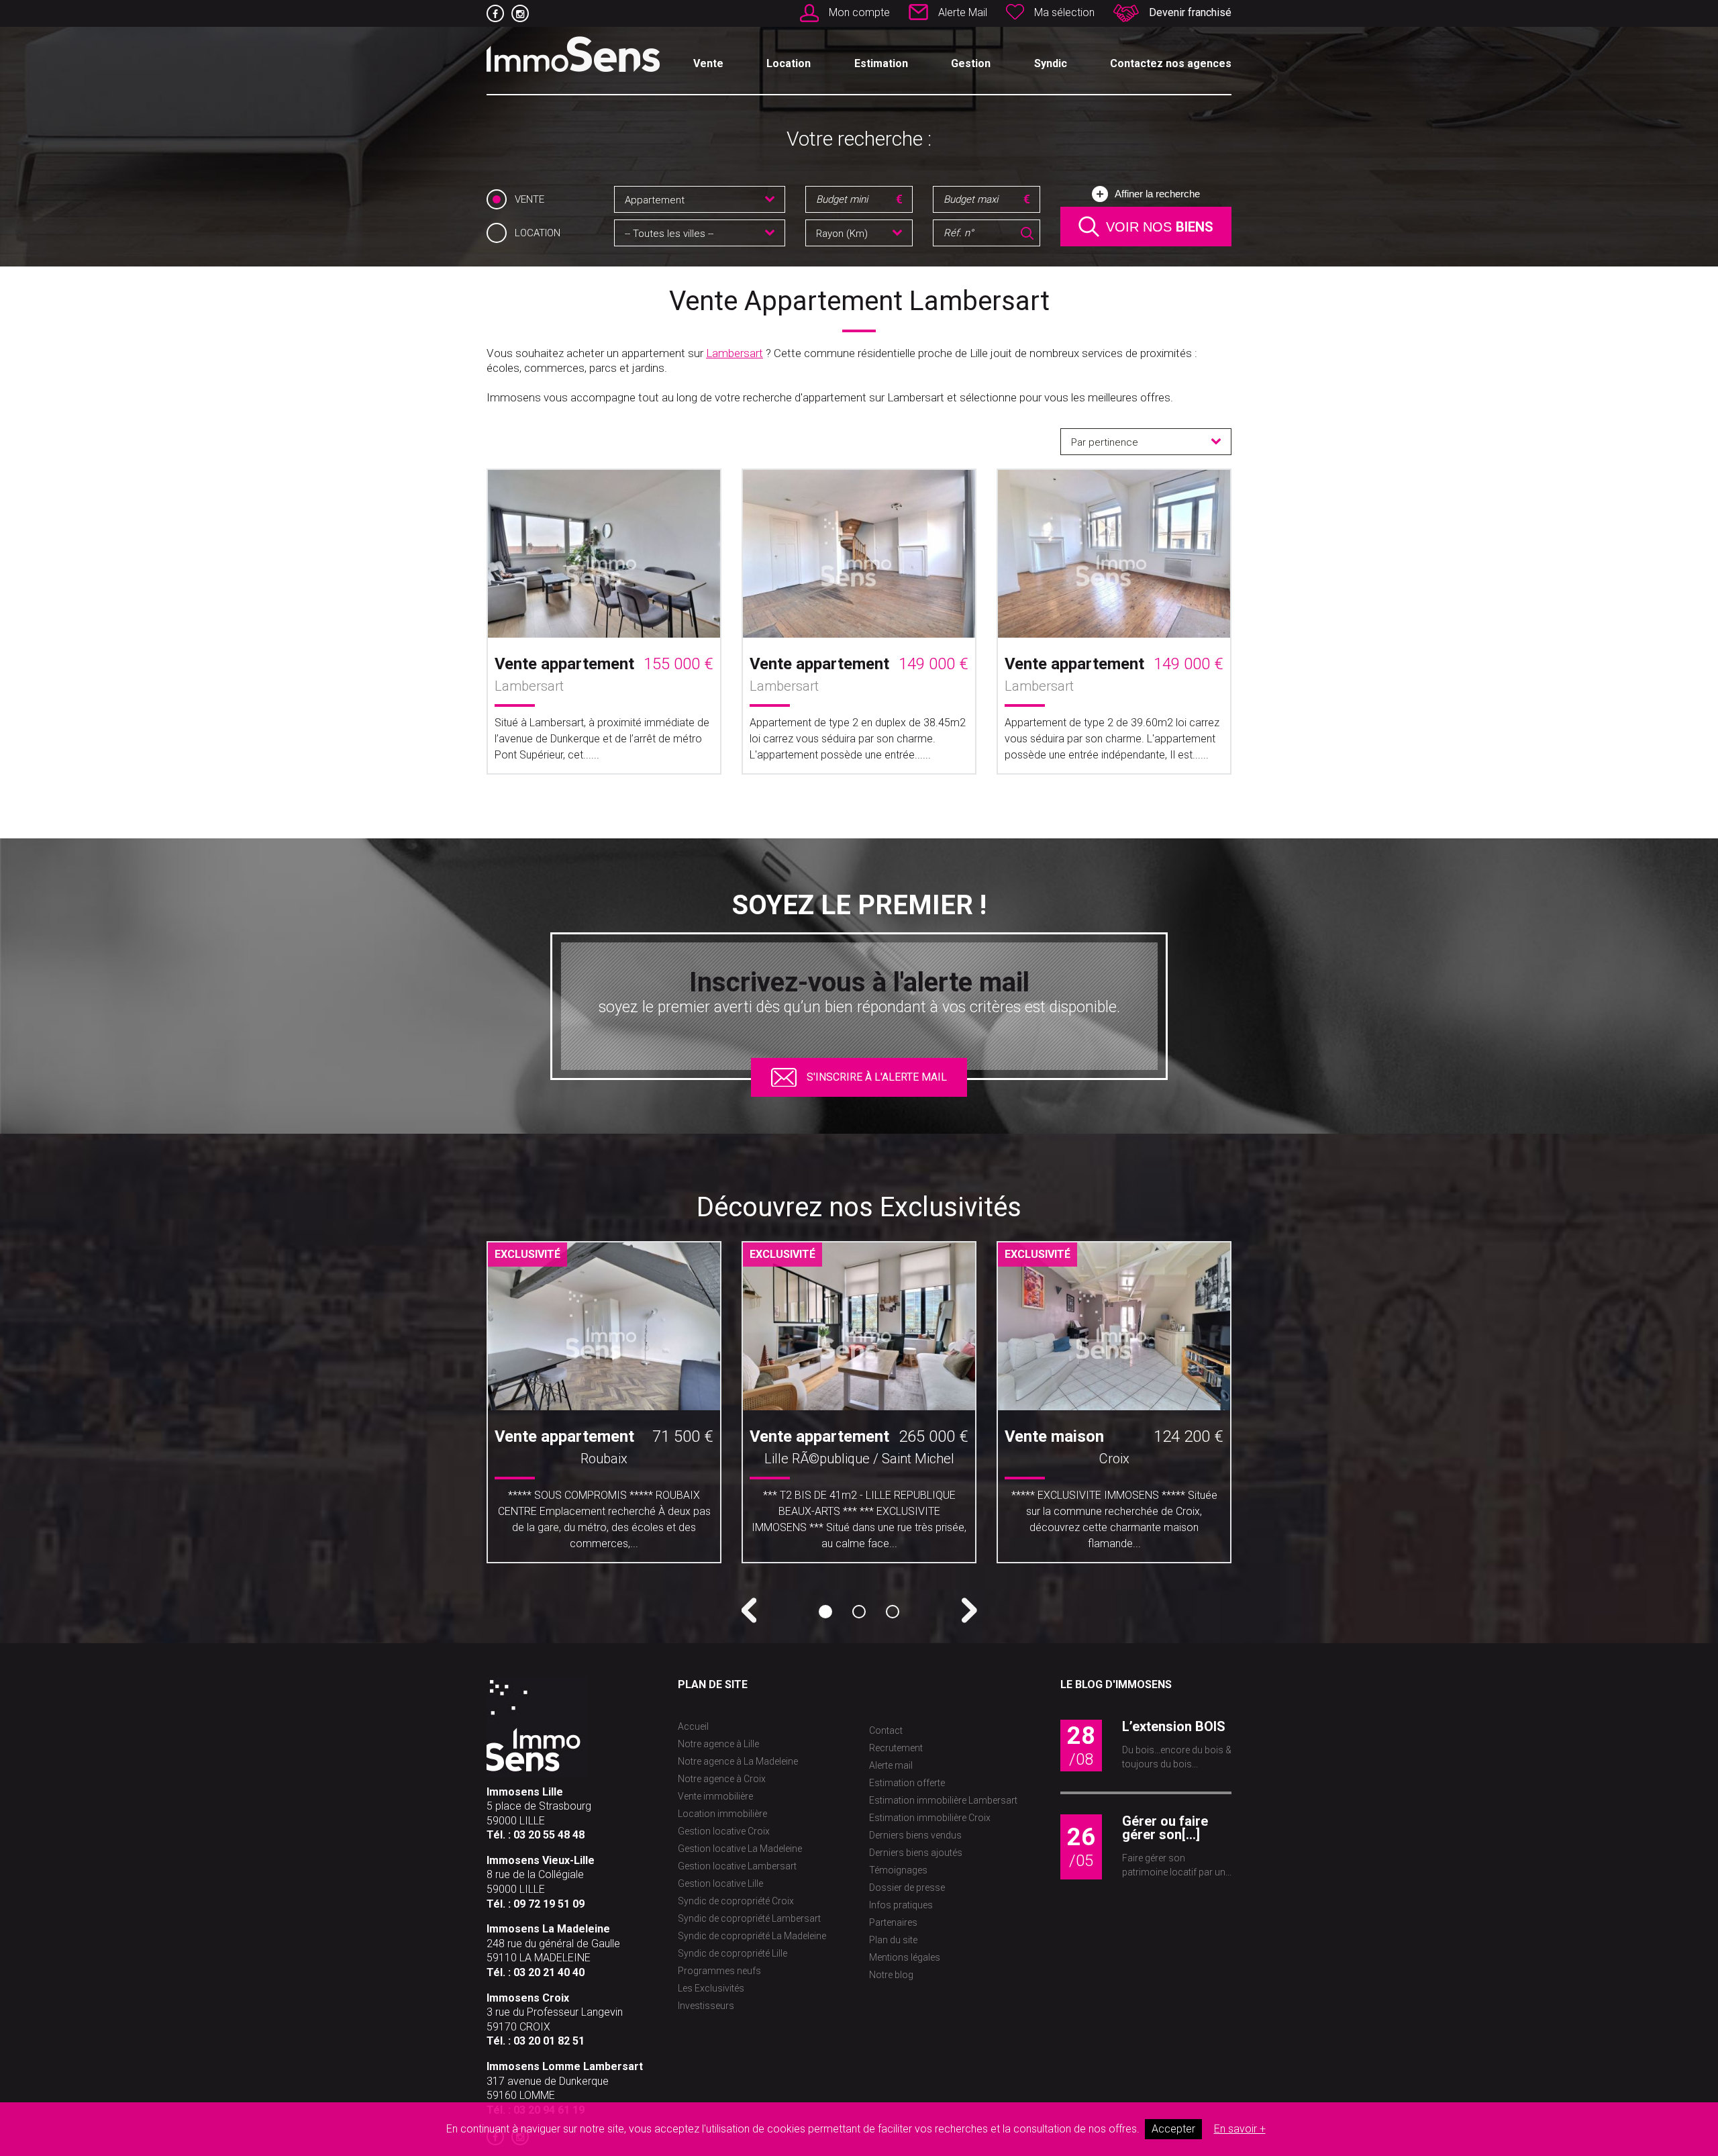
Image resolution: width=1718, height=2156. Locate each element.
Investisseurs (706, 2006)
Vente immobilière (715, 1796)
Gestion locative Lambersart (737, 1866)
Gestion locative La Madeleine (740, 1849)
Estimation (881, 63)
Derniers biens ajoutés (916, 1853)
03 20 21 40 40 (549, 1972)
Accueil (693, 1726)
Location (789, 63)
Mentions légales (905, 1957)
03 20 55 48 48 (549, 1835)
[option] (604, 1407)
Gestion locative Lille (720, 1883)
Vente (708, 63)
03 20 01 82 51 (549, 2041)
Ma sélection (1064, 12)
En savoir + (1240, 2129)
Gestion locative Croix (724, 1831)
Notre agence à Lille (718, 1744)
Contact (886, 1730)
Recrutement (896, 1748)
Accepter (1173, 2129)
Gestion (971, 63)
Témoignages (898, 1870)
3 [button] (893, 1612)
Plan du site (893, 1940)
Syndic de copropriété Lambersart (749, 1918)
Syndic (1051, 63)
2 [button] (859, 1612)
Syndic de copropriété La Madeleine (752, 1936)
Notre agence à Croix (722, 1779)
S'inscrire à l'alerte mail (877, 1077)
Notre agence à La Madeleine (738, 1761)
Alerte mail (891, 1765)
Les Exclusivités (711, 1988)
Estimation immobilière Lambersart (943, 1800)
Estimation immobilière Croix (930, 1818)
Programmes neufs (719, 1971)
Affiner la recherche (1157, 194)
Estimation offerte (907, 1783)
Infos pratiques (901, 1905)
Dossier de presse (907, 1888)
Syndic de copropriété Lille (732, 1953)
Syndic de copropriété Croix (736, 1901)
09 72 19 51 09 (549, 1904)
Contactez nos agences (1171, 63)
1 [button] (825, 1612)
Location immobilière (722, 1814)
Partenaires (893, 1922)
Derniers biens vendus (915, 1835)
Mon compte (859, 12)
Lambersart (735, 353)
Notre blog (891, 1975)
